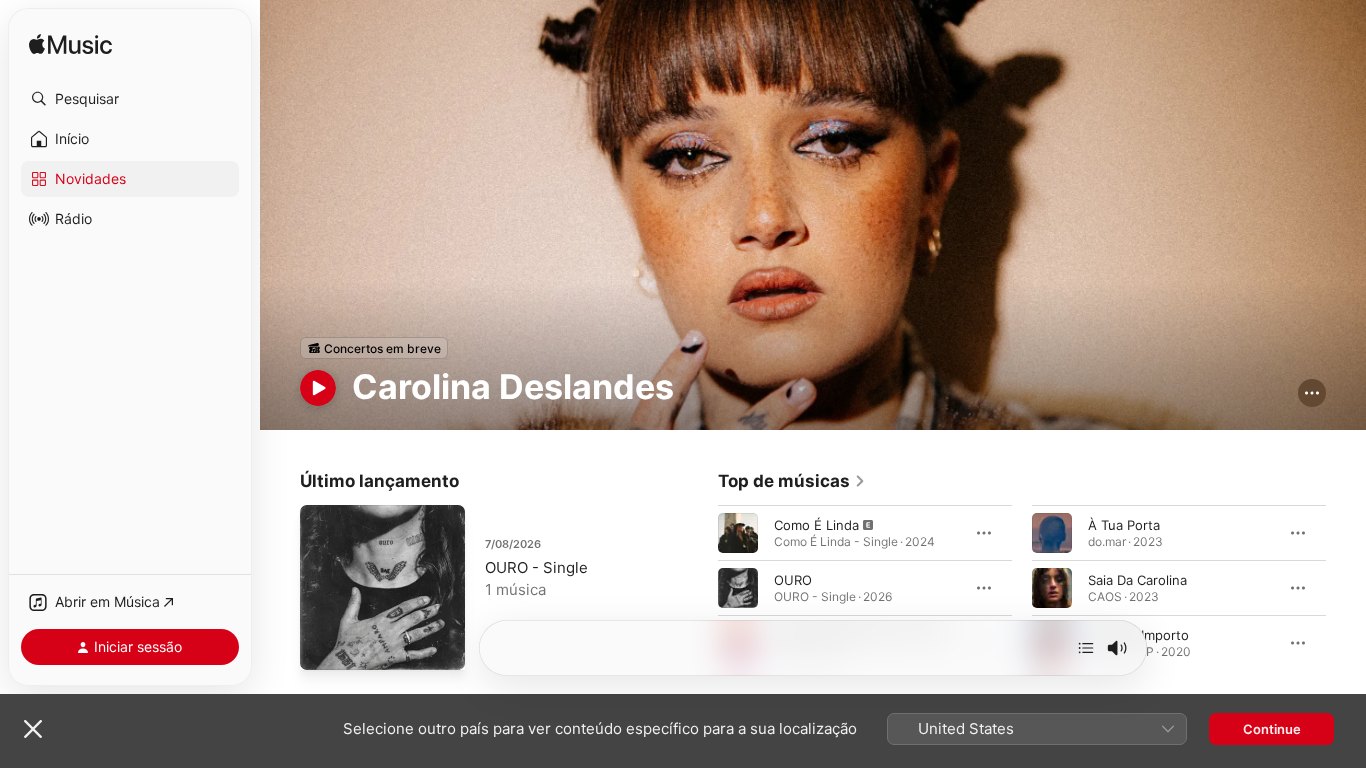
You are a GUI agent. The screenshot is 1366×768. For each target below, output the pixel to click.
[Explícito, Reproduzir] (738, 533)
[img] (70, 45)
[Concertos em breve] (374, 348)
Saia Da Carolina (1137, 580)
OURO (793, 580)
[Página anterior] (698, 588)
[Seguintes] (1086, 648)
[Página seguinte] (1346, 588)
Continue (1272, 729)
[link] (792, 481)
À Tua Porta (1124, 525)
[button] (130, 99)
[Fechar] (33, 729)
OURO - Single (536, 567)
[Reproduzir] (318, 388)
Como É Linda (816, 525)
